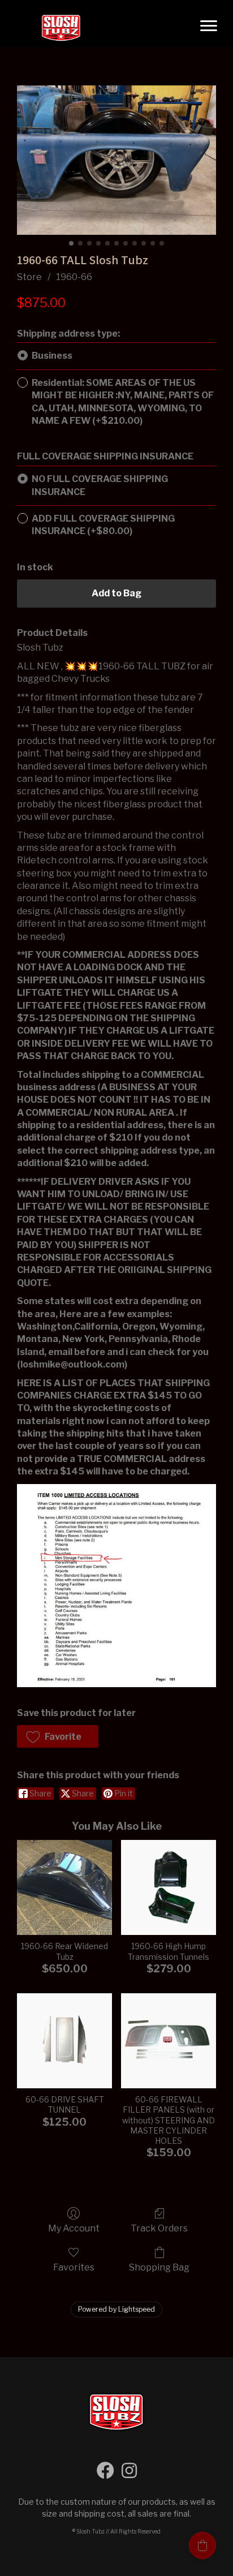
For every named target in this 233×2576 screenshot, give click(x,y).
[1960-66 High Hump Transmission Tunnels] (169, 1887)
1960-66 (74, 277)
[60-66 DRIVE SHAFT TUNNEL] (64, 2041)
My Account (74, 2228)
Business (52, 356)
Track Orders (159, 2228)
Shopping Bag (159, 2267)
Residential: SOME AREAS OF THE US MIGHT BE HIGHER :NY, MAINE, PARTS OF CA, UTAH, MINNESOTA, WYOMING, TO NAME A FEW (123, 402)
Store (29, 277)
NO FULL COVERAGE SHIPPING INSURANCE (100, 485)
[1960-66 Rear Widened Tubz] (64, 1887)
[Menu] (209, 26)
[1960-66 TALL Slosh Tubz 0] (116, 160)
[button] (58, 1736)
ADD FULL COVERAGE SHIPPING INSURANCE (103, 525)
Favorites (74, 2267)
